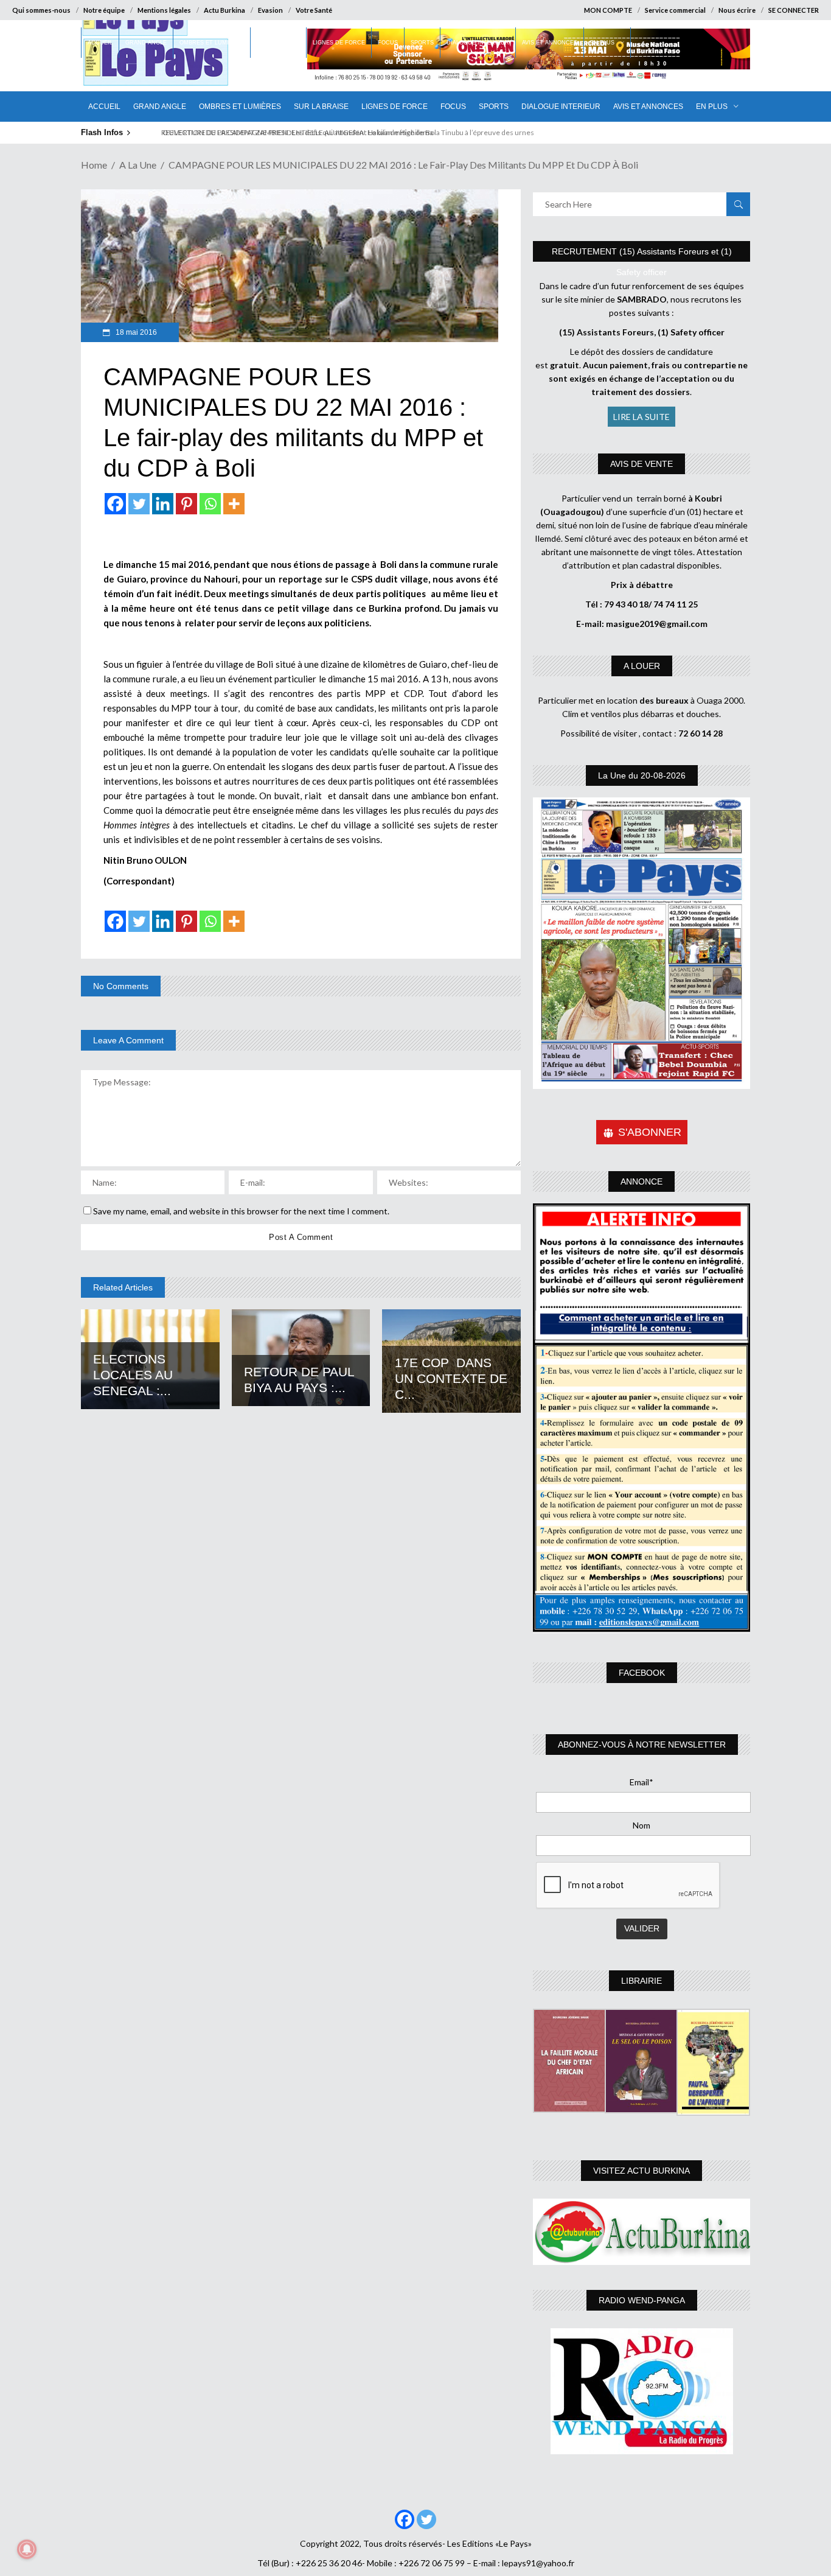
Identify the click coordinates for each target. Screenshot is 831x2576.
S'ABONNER (650, 1132)
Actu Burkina (224, 10)
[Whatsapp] (210, 504)
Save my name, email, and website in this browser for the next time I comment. (241, 1211)
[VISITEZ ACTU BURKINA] (642, 2232)
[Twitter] (139, 504)
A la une (138, 165)
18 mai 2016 (135, 332)
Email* (642, 1782)
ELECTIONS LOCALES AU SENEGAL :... (133, 1375)
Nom (642, 1825)
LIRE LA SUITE (642, 417)
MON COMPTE (608, 10)
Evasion (270, 10)
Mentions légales (164, 10)
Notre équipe (104, 10)
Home (94, 165)
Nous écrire (737, 10)
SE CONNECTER (794, 10)
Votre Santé (314, 10)
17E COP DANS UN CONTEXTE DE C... (451, 1378)
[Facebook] (115, 504)
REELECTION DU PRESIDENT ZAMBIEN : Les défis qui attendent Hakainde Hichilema (292, 132)
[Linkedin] (163, 504)
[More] (234, 504)
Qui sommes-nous (41, 10)
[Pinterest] (186, 504)
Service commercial (675, 10)
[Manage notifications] (27, 2549)
